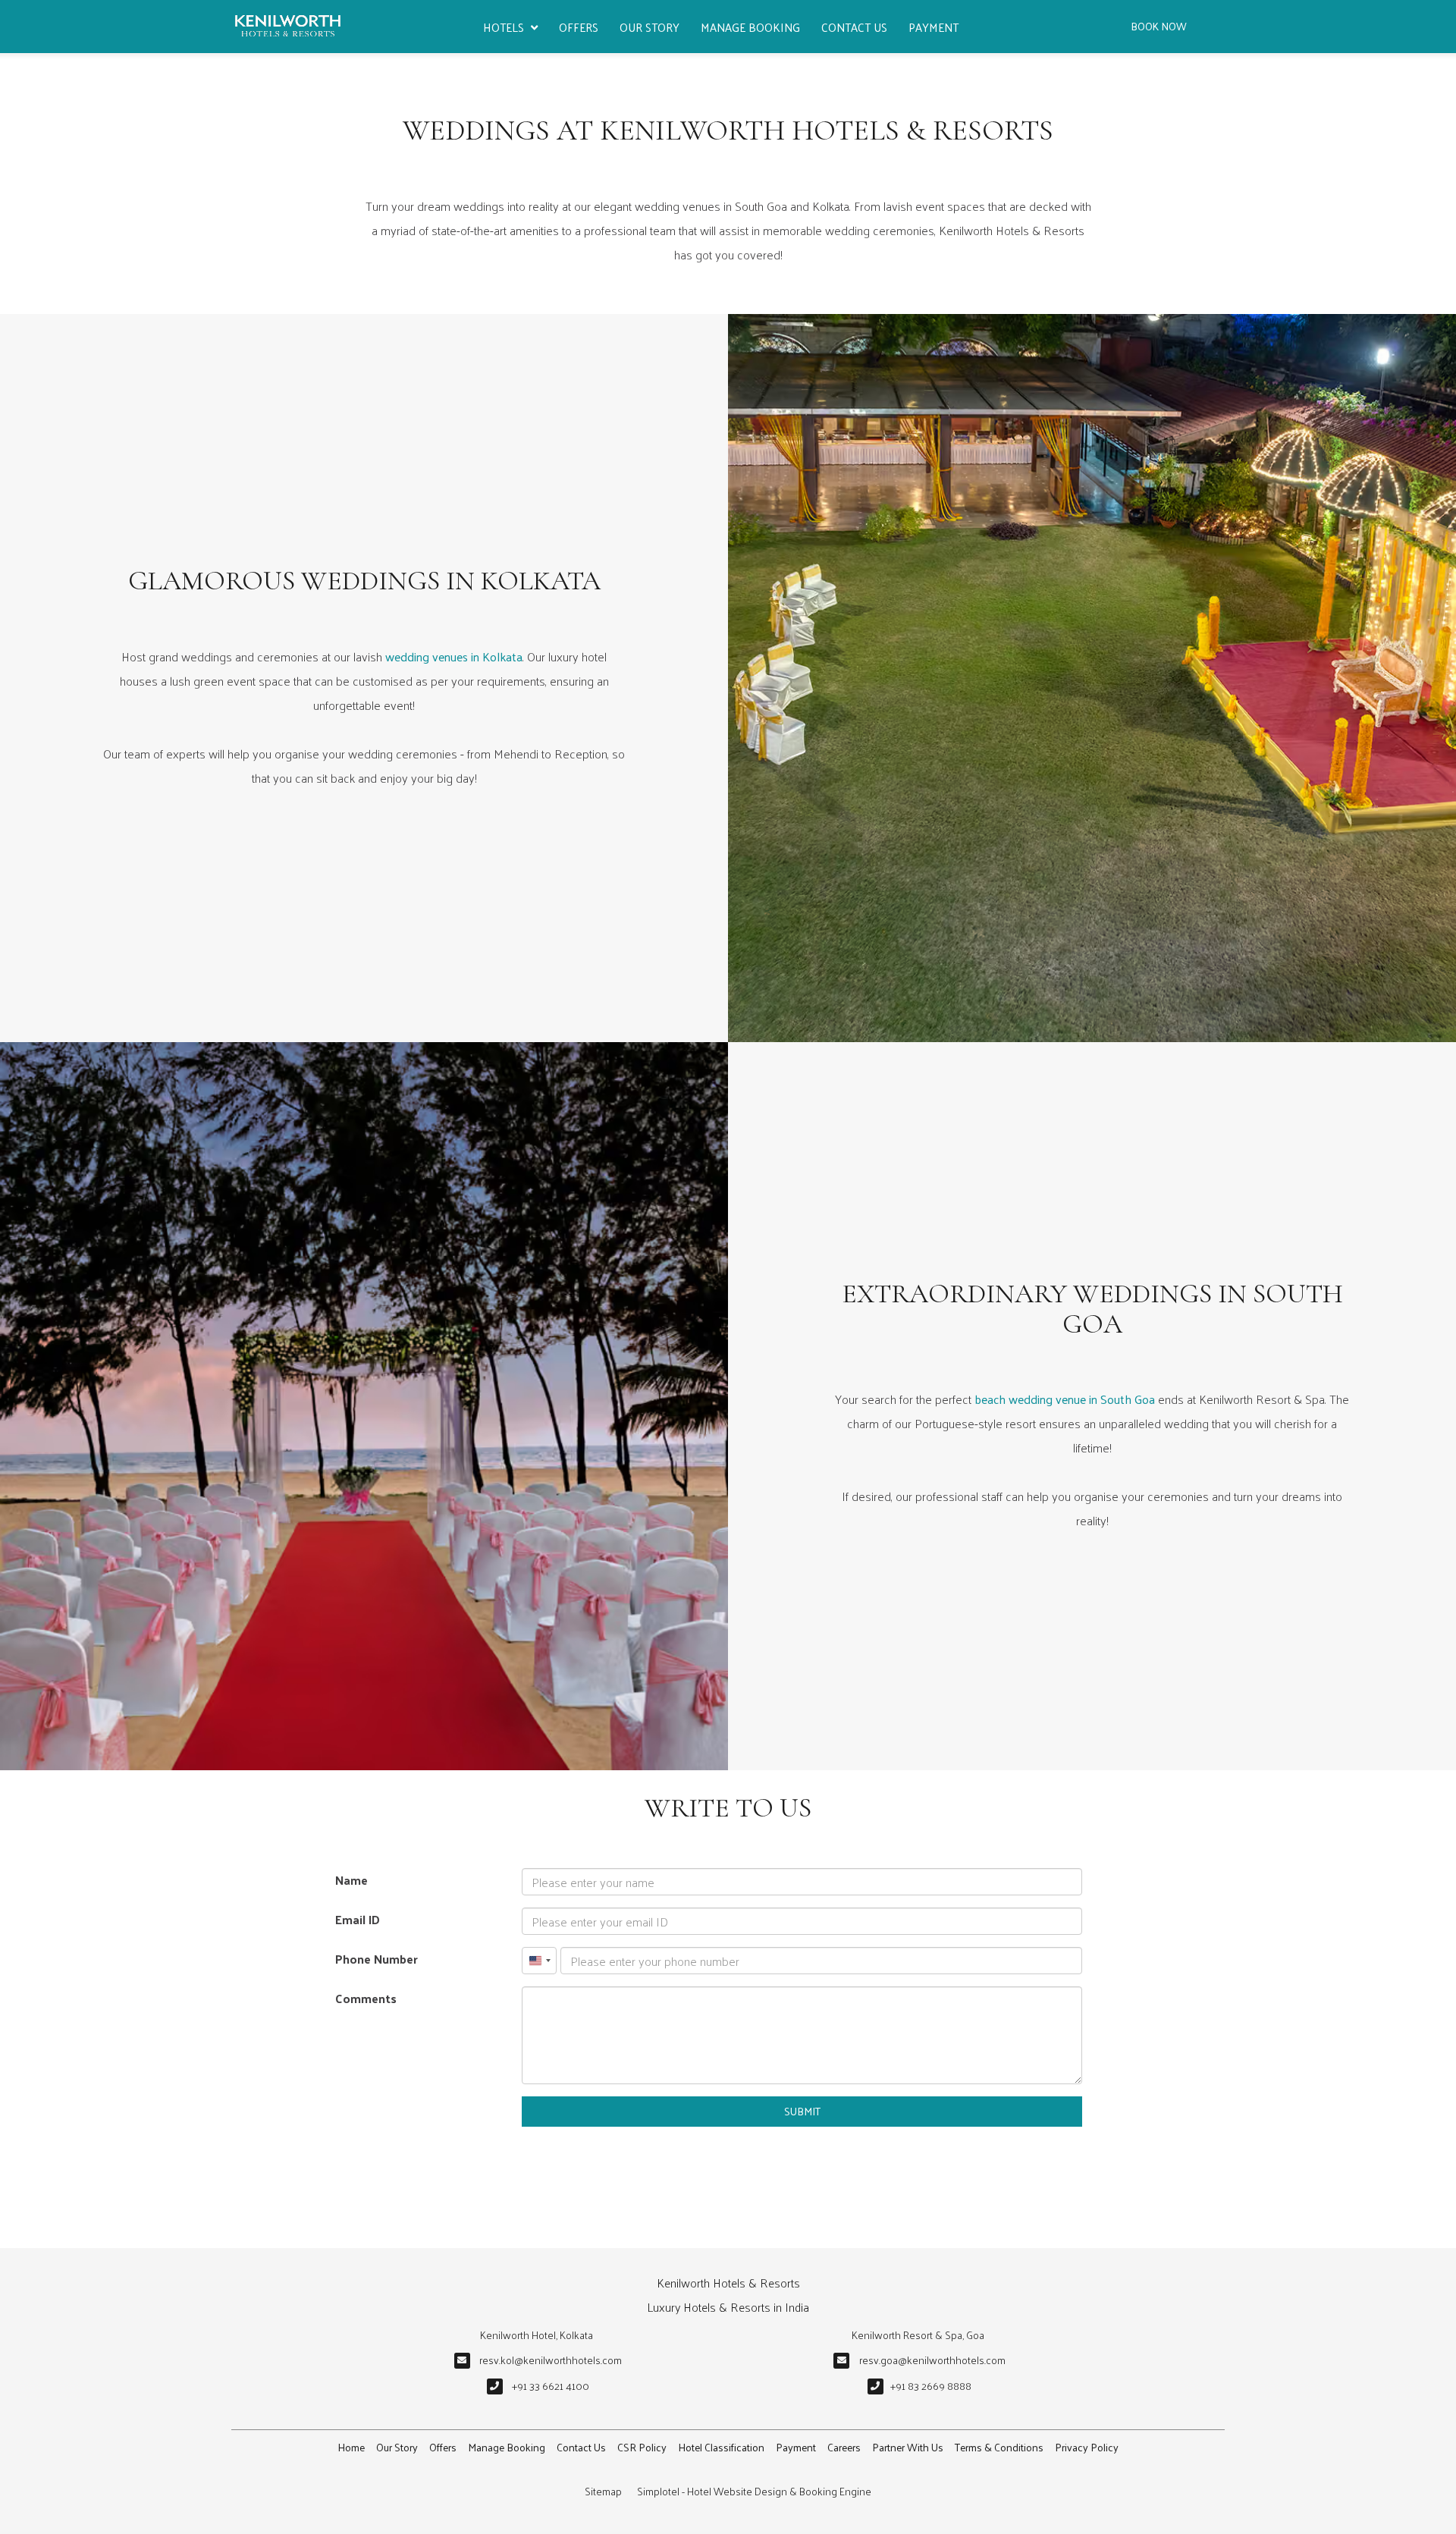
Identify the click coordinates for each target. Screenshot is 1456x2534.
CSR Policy (642, 2447)
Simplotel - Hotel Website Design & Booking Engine (754, 2491)
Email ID (358, 1919)
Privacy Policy (1087, 2447)
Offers (579, 27)
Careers (844, 2447)
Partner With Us (908, 2447)
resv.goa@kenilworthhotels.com (932, 2360)
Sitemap (603, 2491)
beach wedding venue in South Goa (1065, 1399)
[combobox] (539, 1961)
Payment (934, 27)
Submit (802, 2111)
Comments (366, 1998)
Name (351, 1880)
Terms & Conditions (999, 2447)
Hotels (504, 27)
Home (351, 2447)
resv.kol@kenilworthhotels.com (551, 2360)
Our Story (650, 27)
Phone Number (377, 1959)
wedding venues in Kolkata (454, 656)
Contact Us (854, 27)
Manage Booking (750, 27)
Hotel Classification (721, 2447)
